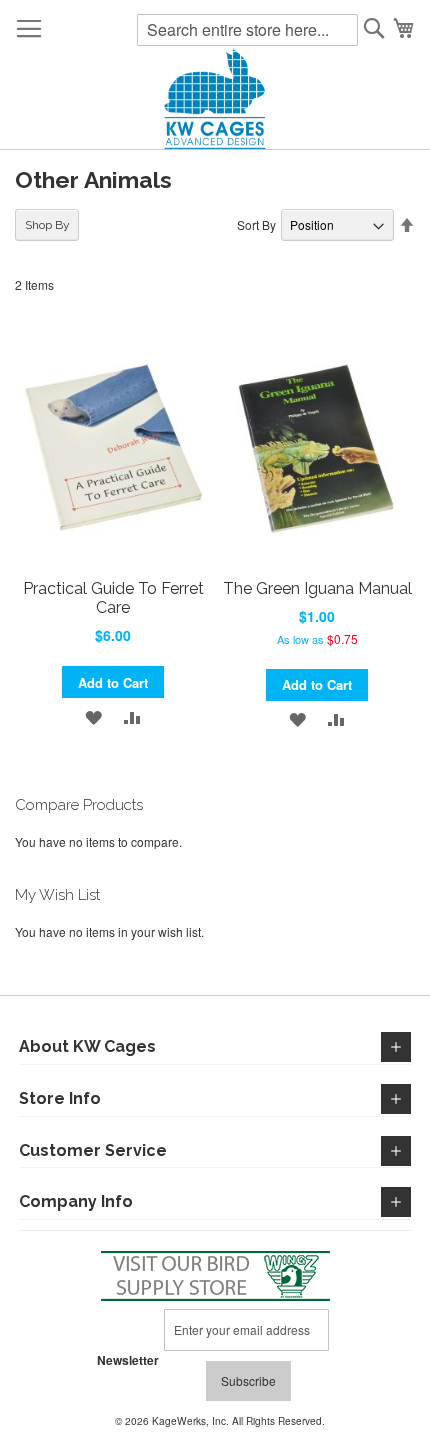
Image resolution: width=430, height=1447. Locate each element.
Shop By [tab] (47, 225)
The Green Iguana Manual (317, 588)
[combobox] (247, 30)
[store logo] (215, 99)
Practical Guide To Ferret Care (113, 598)
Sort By (256, 224)
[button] (93, 715)
